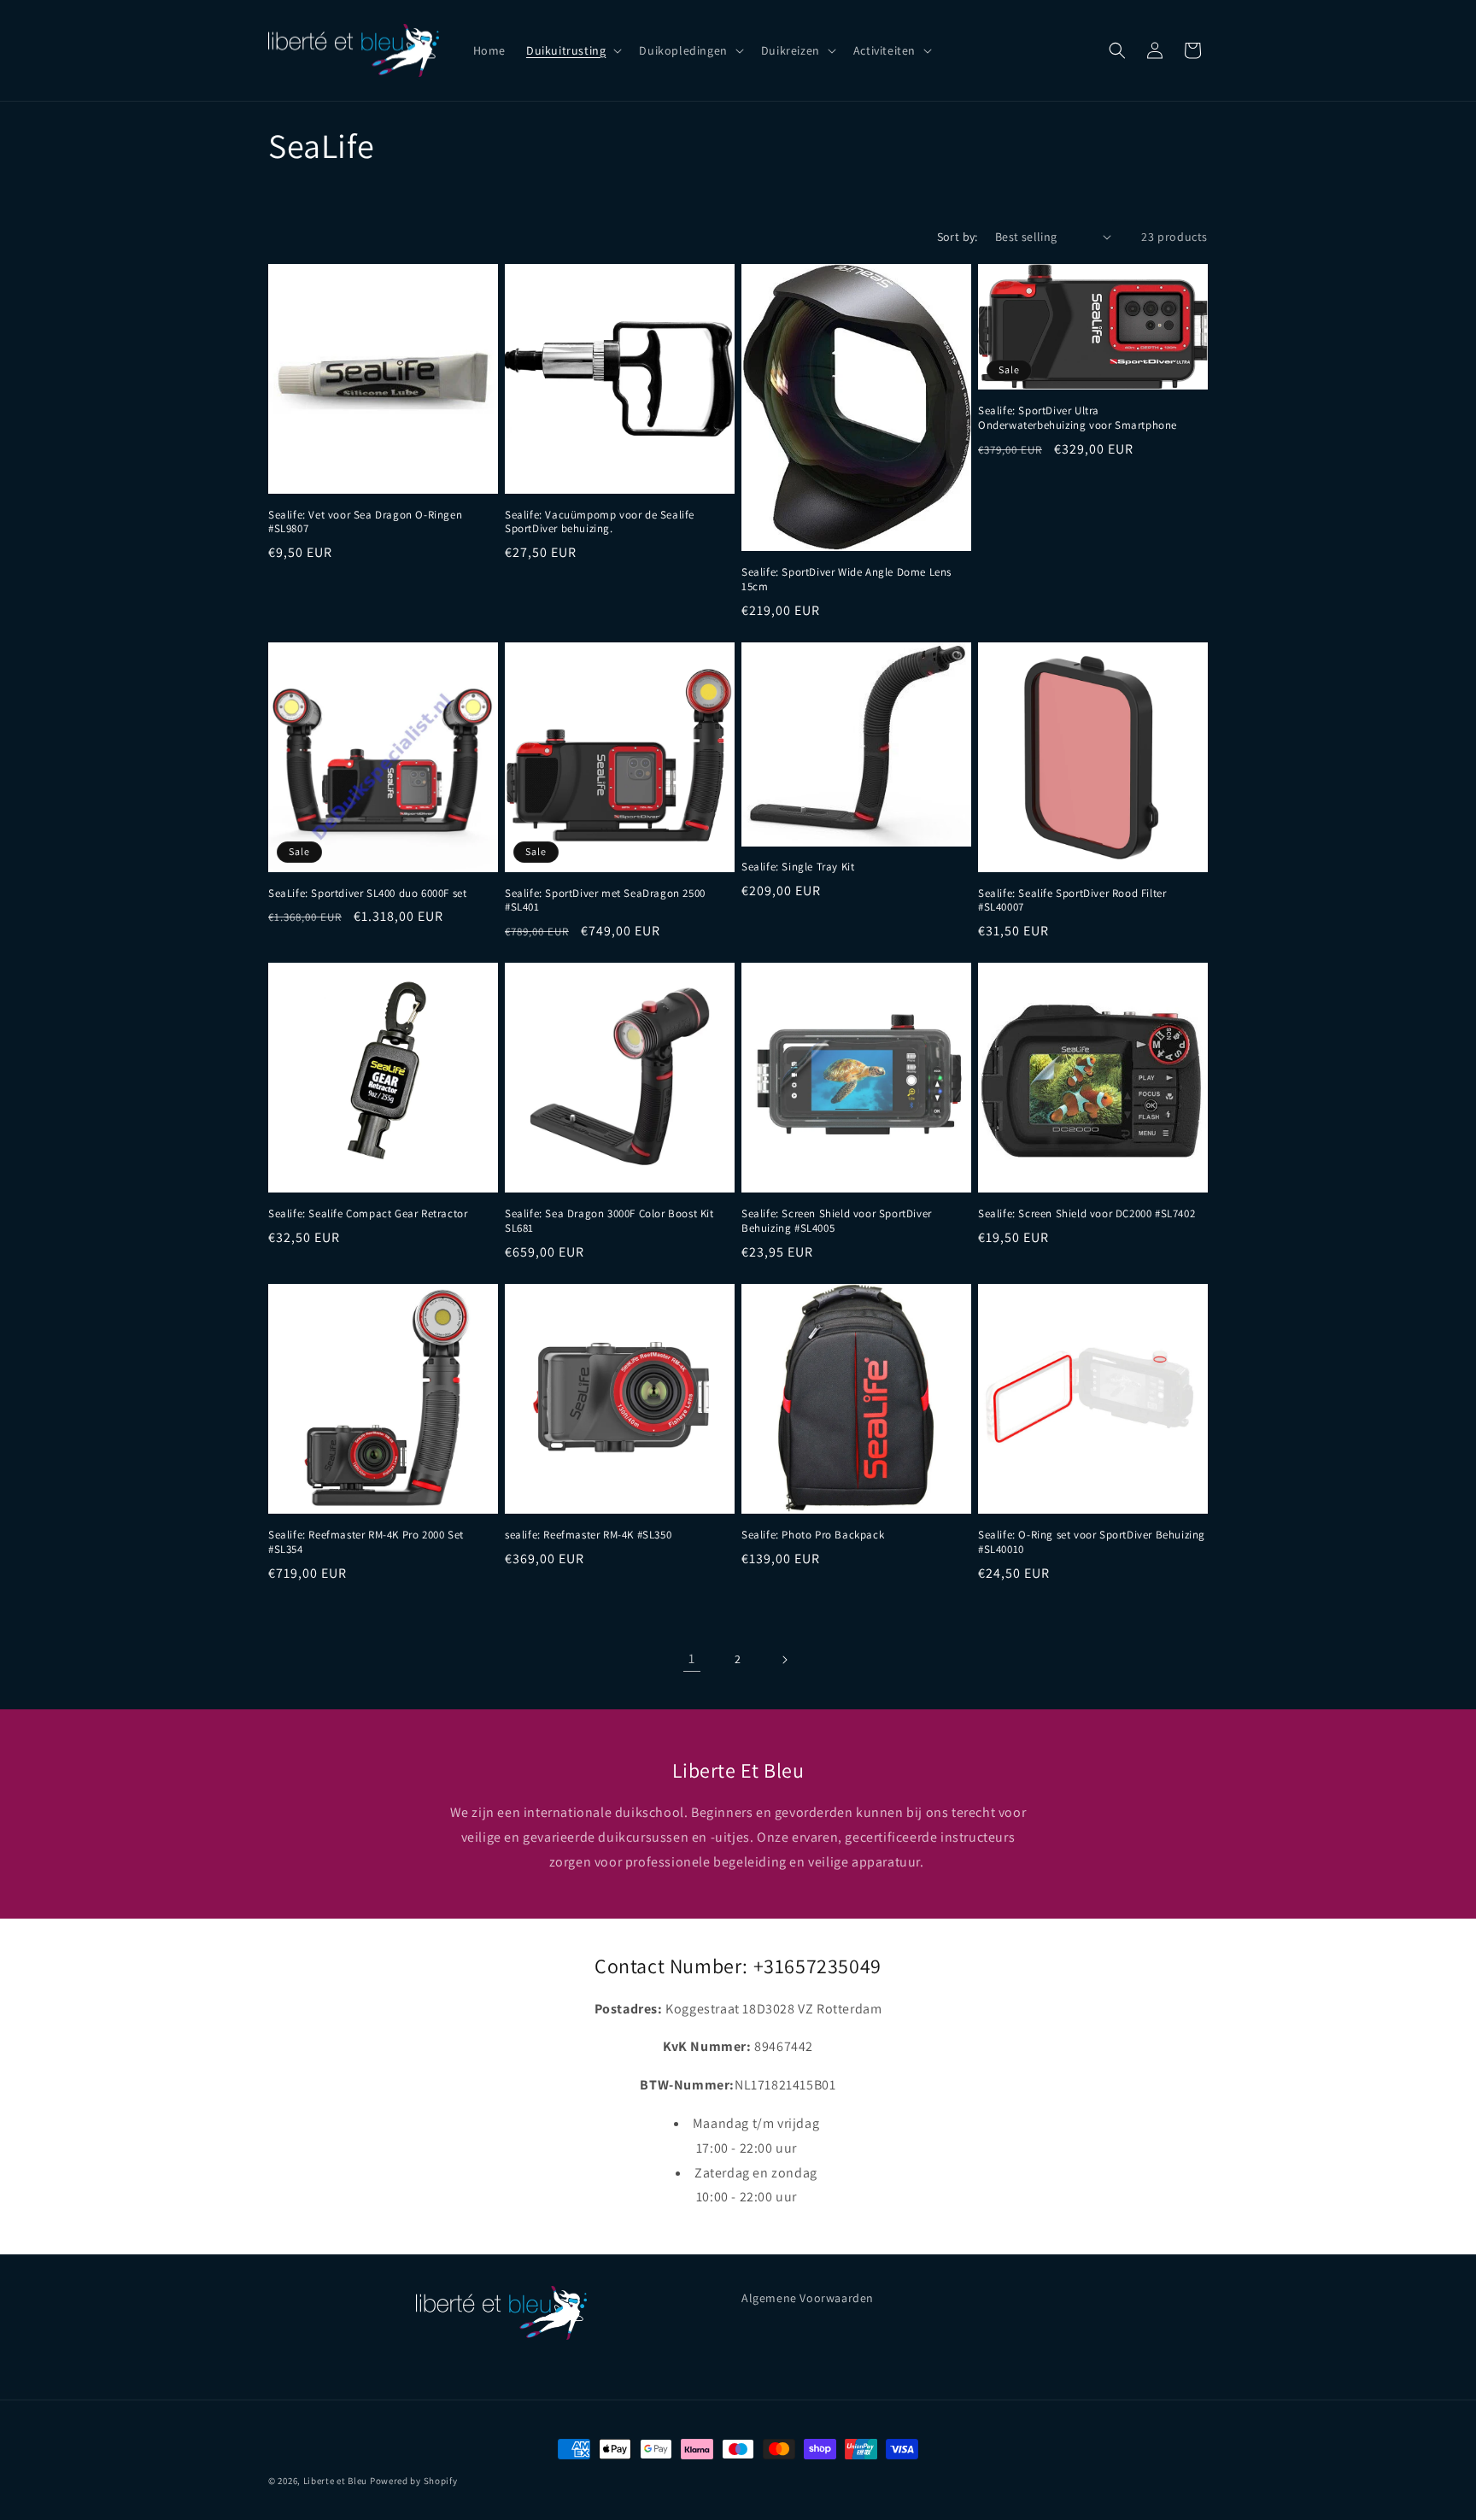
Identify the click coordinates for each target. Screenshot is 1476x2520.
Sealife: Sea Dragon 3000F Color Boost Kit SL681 (609, 1221)
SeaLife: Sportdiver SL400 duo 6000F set (367, 894)
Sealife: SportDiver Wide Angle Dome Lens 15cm (846, 580)
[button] (572, 50)
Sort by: (958, 237)
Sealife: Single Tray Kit (798, 867)
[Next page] (784, 1660)
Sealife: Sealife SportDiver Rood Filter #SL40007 (1072, 901)
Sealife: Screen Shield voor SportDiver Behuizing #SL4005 (837, 1221)
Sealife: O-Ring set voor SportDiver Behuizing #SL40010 (1092, 1542)
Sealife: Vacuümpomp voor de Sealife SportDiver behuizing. (600, 522)
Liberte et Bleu (336, 2481)
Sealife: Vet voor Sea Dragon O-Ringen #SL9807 (365, 522)
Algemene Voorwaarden (808, 2298)
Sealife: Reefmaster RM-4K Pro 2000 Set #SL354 (366, 1542)
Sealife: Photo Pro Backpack (813, 1535)
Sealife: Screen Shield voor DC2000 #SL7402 (1086, 1214)
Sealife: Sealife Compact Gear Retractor (368, 1214)
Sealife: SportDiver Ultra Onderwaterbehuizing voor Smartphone (1078, 418)
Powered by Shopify (414, 2481)
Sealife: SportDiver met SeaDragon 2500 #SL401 (605, 901)
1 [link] (692, 1659)
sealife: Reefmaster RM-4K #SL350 (588, 1535)
